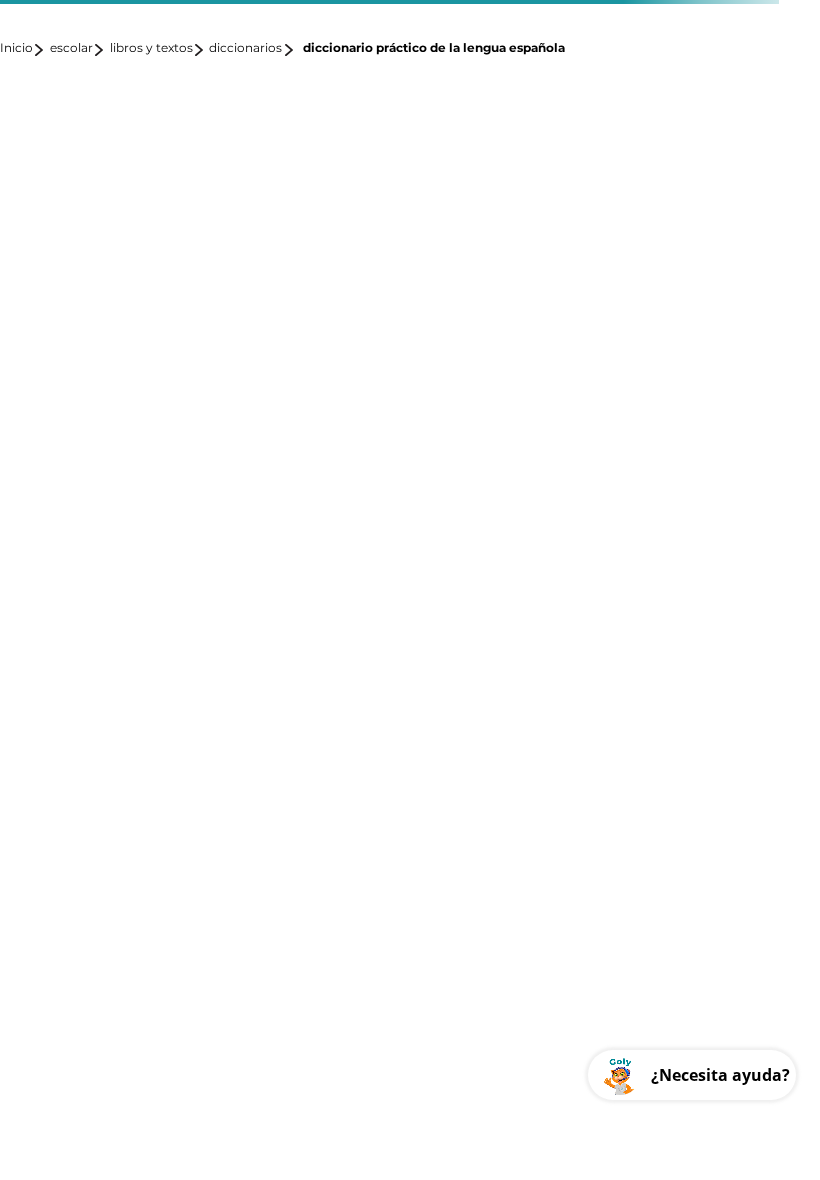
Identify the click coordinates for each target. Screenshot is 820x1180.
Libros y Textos (151, 47)
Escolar (71, 47)
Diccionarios (245, 47)
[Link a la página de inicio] (23, 49)
